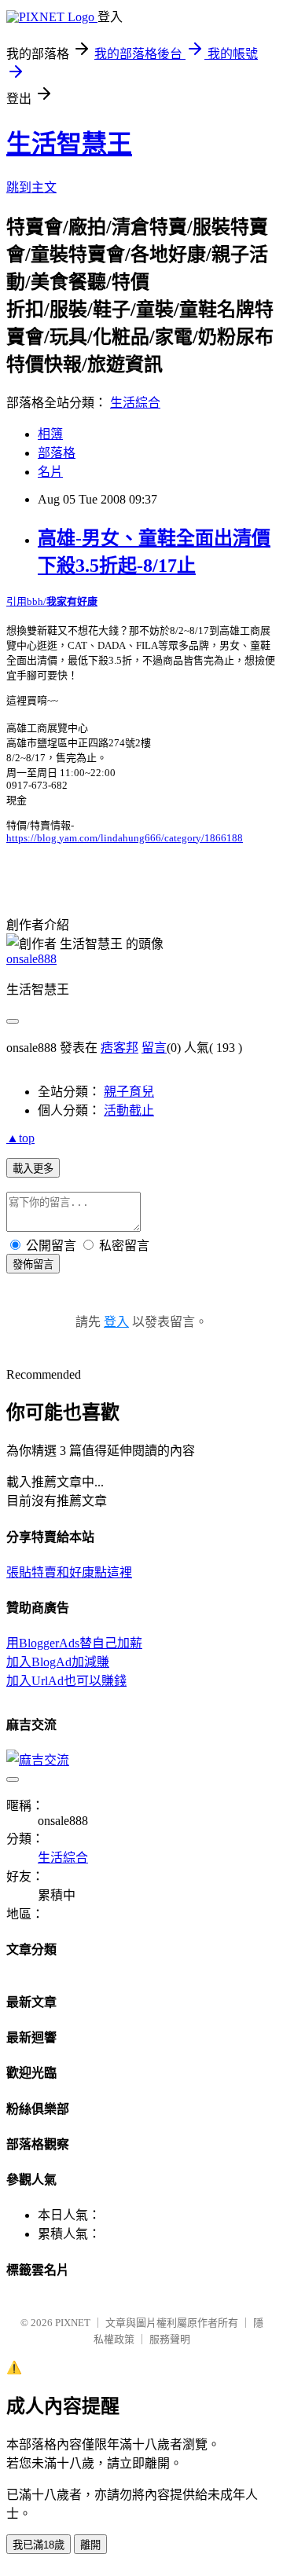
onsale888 (31, 959)
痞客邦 (119, 1048)
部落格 (57, 453)
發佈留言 (33, 1264)
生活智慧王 (69, 144)
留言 (154, 1048)
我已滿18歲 (39, 2545)
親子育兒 (129, 1092)
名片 (50, 472)
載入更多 (33, 1169)
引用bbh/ (52, 601)
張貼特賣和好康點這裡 (69, 1572)
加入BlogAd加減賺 (58, 1662)
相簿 (50, 434)
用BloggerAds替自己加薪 (74, 1643)
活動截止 (129, 1110)
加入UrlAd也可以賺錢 (66, 1681)
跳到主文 (31, 187)
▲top (20, 1138)
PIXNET (73, 2323)
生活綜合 (135, 403)
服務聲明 (170, 2339)
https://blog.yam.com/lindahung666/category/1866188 (125, 838)
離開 (90, 2545)
